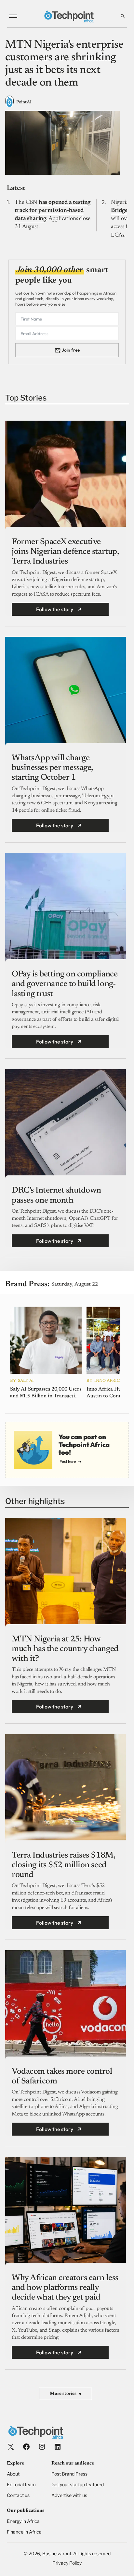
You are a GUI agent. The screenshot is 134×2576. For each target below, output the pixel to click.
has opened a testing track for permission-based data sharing (53, 211)
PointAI (24, 102)
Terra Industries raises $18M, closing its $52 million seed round (63, 1865)
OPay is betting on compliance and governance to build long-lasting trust (65, 984)
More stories (66, 2394)
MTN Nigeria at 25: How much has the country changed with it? (65, 1649)
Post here (68, 1461)
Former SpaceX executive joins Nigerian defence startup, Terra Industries (65, 552)
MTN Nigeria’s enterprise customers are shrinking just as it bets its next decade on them (64, 64)
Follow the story (55, 609)
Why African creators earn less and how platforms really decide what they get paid (65, 2288)
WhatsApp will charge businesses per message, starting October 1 (52, 768)
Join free (71, 350)
